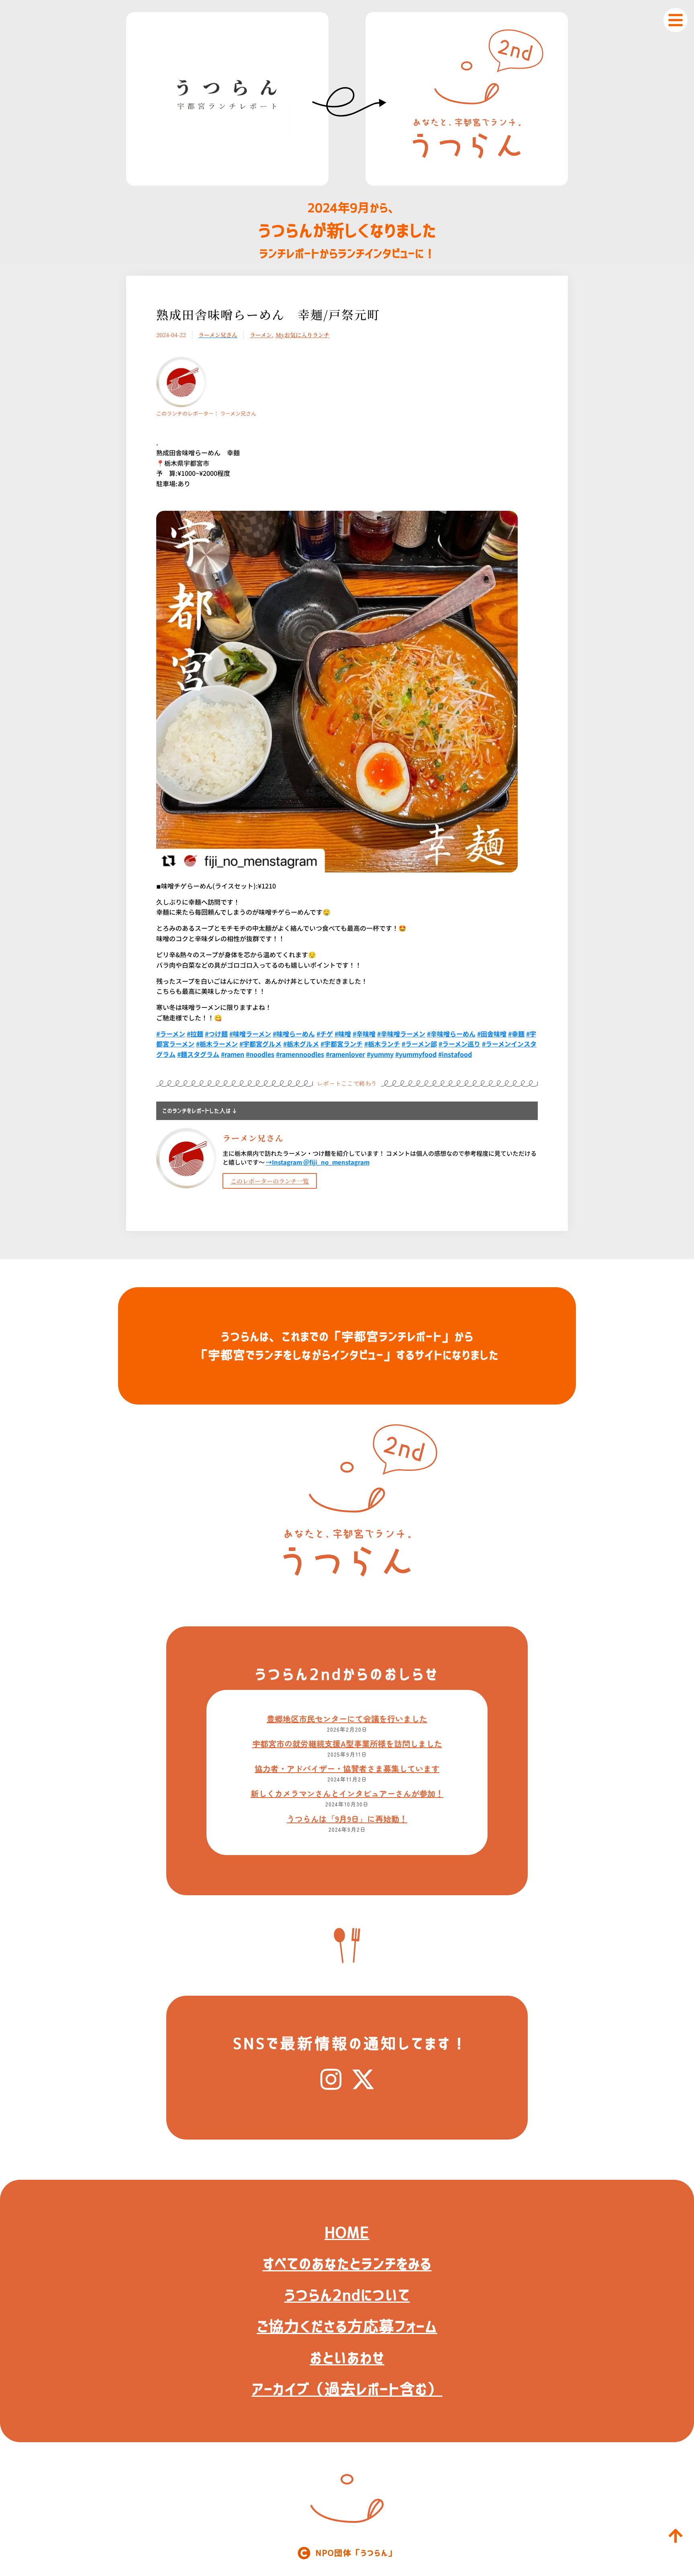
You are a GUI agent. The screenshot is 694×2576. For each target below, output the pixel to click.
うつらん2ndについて (347, 2295)
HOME (347, 2232)
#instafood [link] (455, 1054)
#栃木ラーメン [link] (217, 1044)
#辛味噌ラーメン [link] (401, 1034)
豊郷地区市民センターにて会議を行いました (347, 1719)
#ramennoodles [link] (300, 1054)
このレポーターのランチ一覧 (270, 1181)
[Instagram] (331, 2079)
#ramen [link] (233, 1054)
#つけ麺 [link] (216, 1034)
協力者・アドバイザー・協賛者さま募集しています (347, 1768)
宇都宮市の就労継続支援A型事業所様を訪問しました (347, 1744)
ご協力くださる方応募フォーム (347, 2326)
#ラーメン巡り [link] (459, 1044)
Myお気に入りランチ (302, 335)
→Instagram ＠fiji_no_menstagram (318, 1162)
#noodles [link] (260, 1054)
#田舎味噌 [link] (492, 1034)
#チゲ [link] (325, 1034)
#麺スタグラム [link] (198, 1054)
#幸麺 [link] (516, 1034)
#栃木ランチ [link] (382, 1044)
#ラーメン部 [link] (419, 1044)
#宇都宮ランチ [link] (342, 1044)
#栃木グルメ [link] (301, 1044)
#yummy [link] (380, 1054)
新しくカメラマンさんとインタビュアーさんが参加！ (347, 1793)
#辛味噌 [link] (364, 1034)
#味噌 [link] (343, 1034)
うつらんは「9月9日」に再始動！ (347, 1819)
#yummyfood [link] (416, 1054)
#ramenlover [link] (345, 1054)
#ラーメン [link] (171, 1034)
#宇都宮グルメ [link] (260, 1044)
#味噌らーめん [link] (294, 1034)
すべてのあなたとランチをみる (347, 2264)
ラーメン (261, 335)
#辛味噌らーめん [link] (451, 1034)
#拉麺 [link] (195, 1034)
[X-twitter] (363, 2079)
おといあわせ (347, 2358)
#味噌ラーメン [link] (250, 1034)
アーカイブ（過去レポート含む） (347, 2389)
